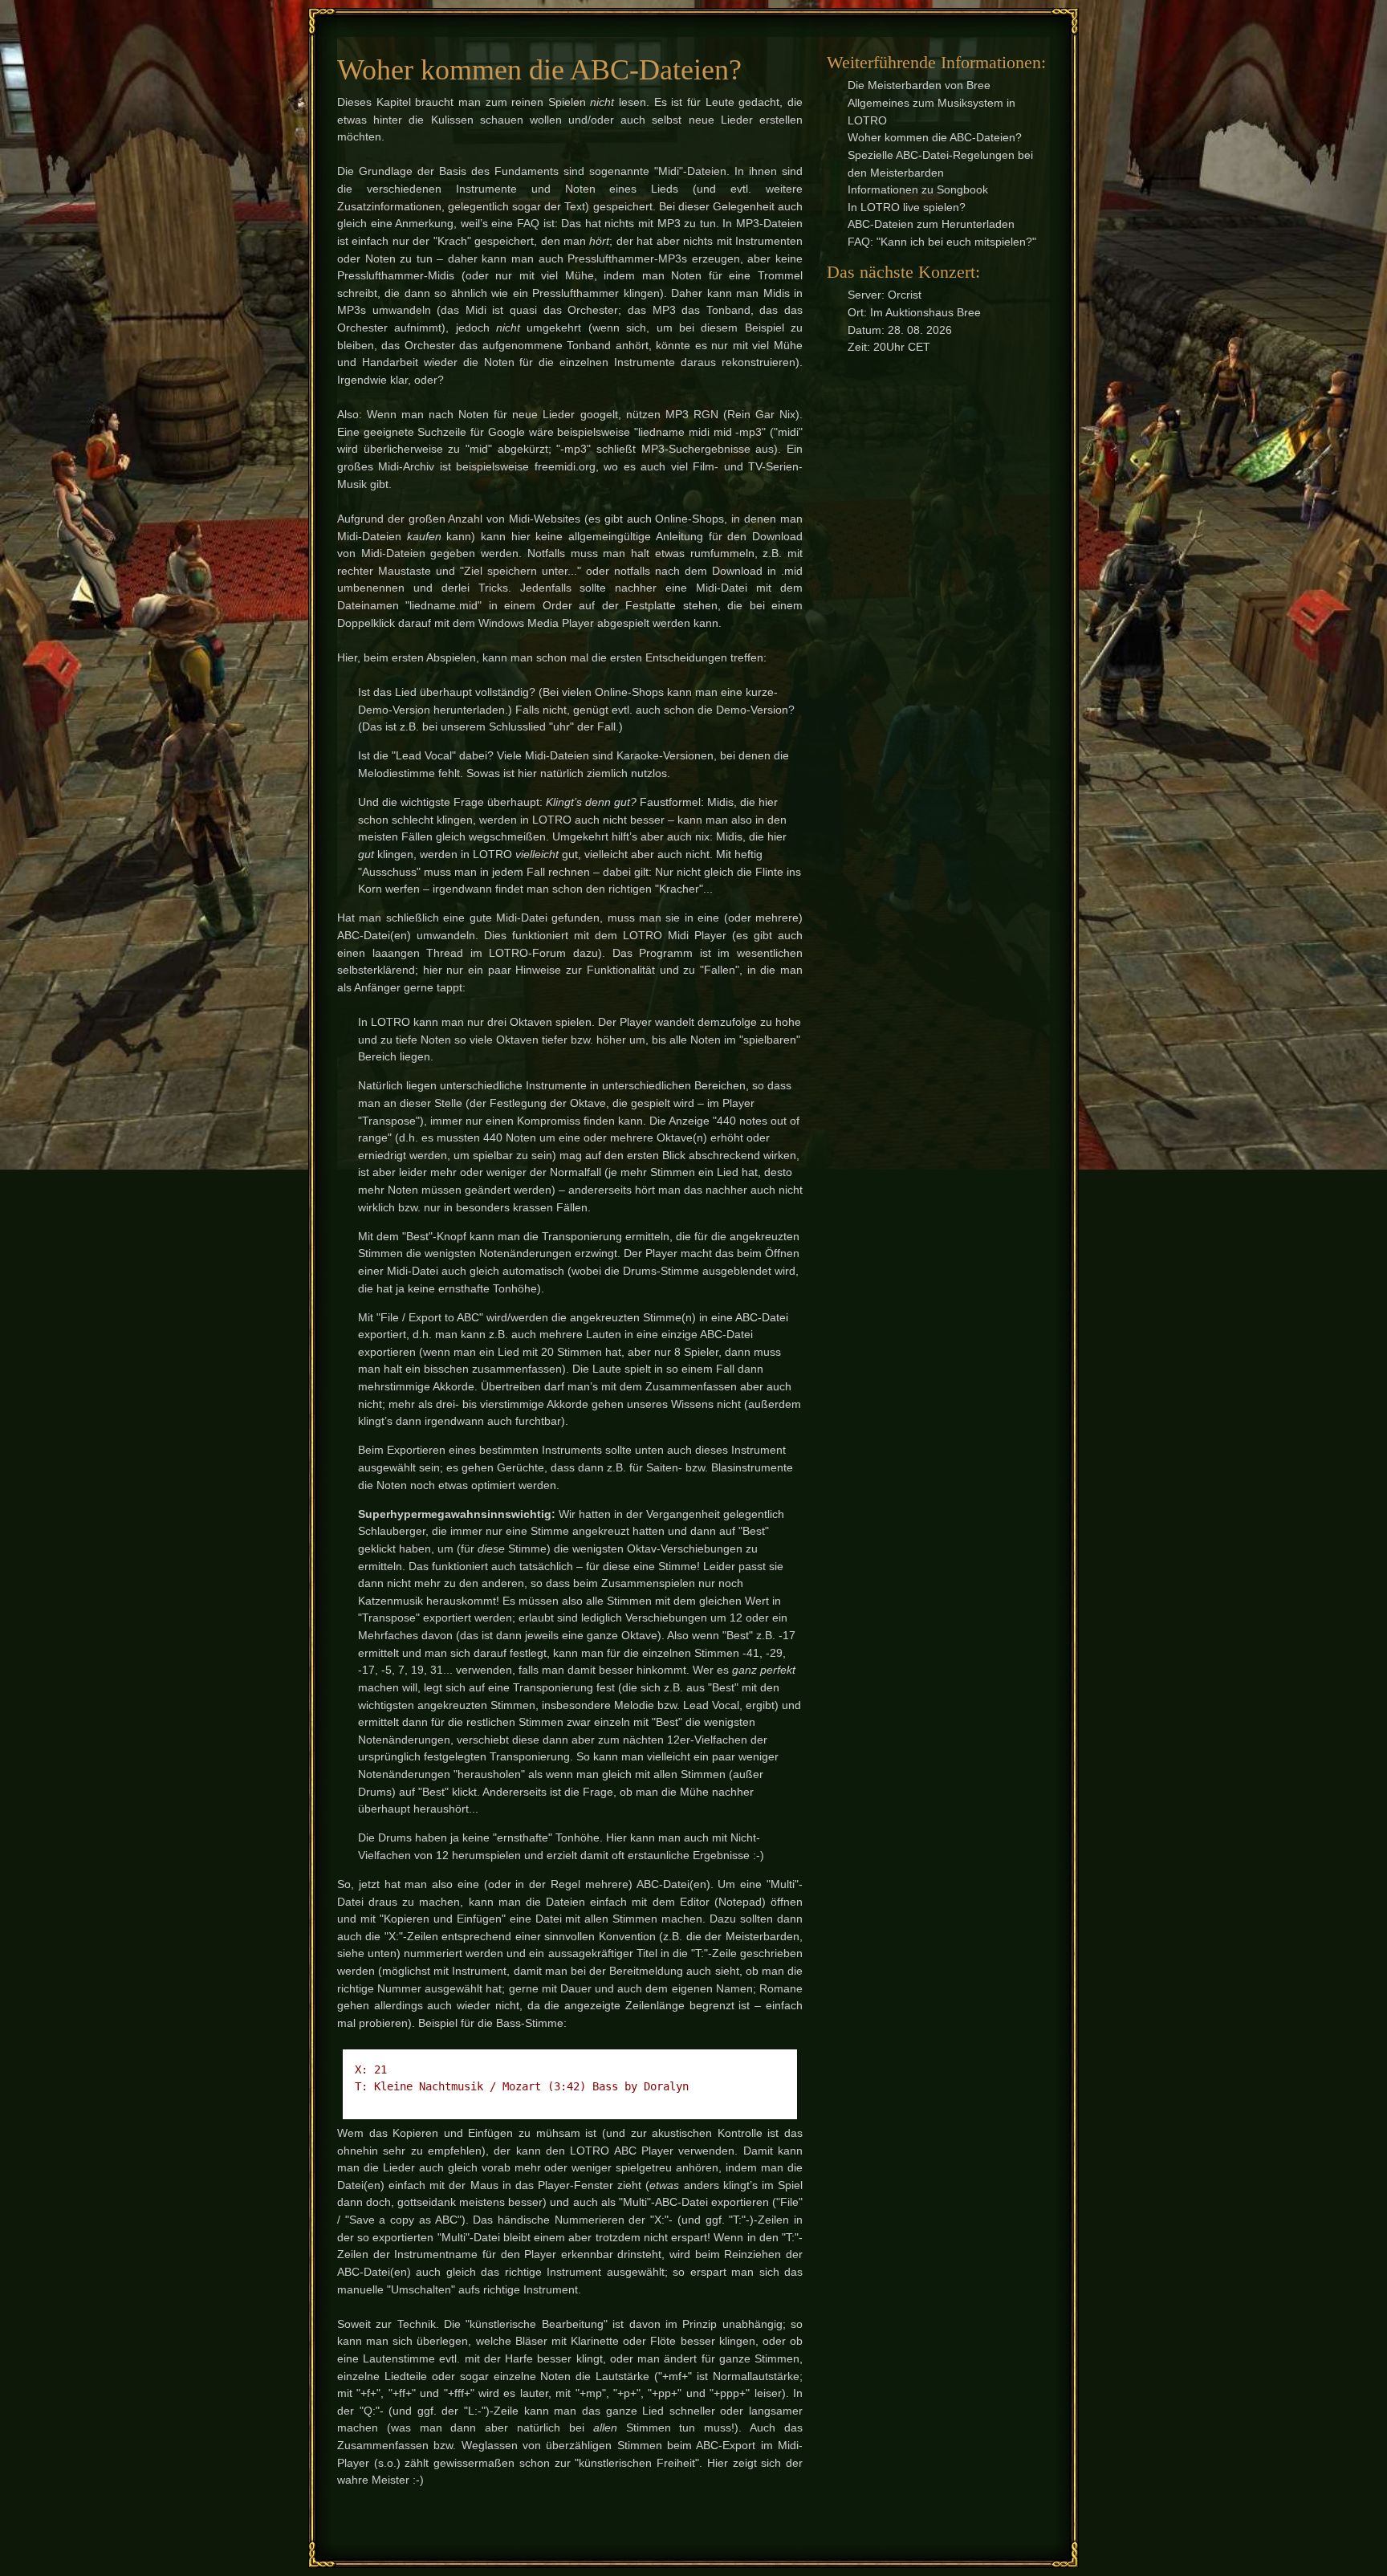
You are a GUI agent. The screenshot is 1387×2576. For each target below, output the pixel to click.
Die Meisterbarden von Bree (919, 85)
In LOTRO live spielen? (907, 207)
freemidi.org (565, 466)
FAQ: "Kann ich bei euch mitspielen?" (942, 242)
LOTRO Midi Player (675, 935)
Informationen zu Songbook (918, 189)
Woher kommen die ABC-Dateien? (935, 137)
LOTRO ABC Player (622, 2151)
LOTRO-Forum (527, 953)
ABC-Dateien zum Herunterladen (931, 224)
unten (382, 1953)
